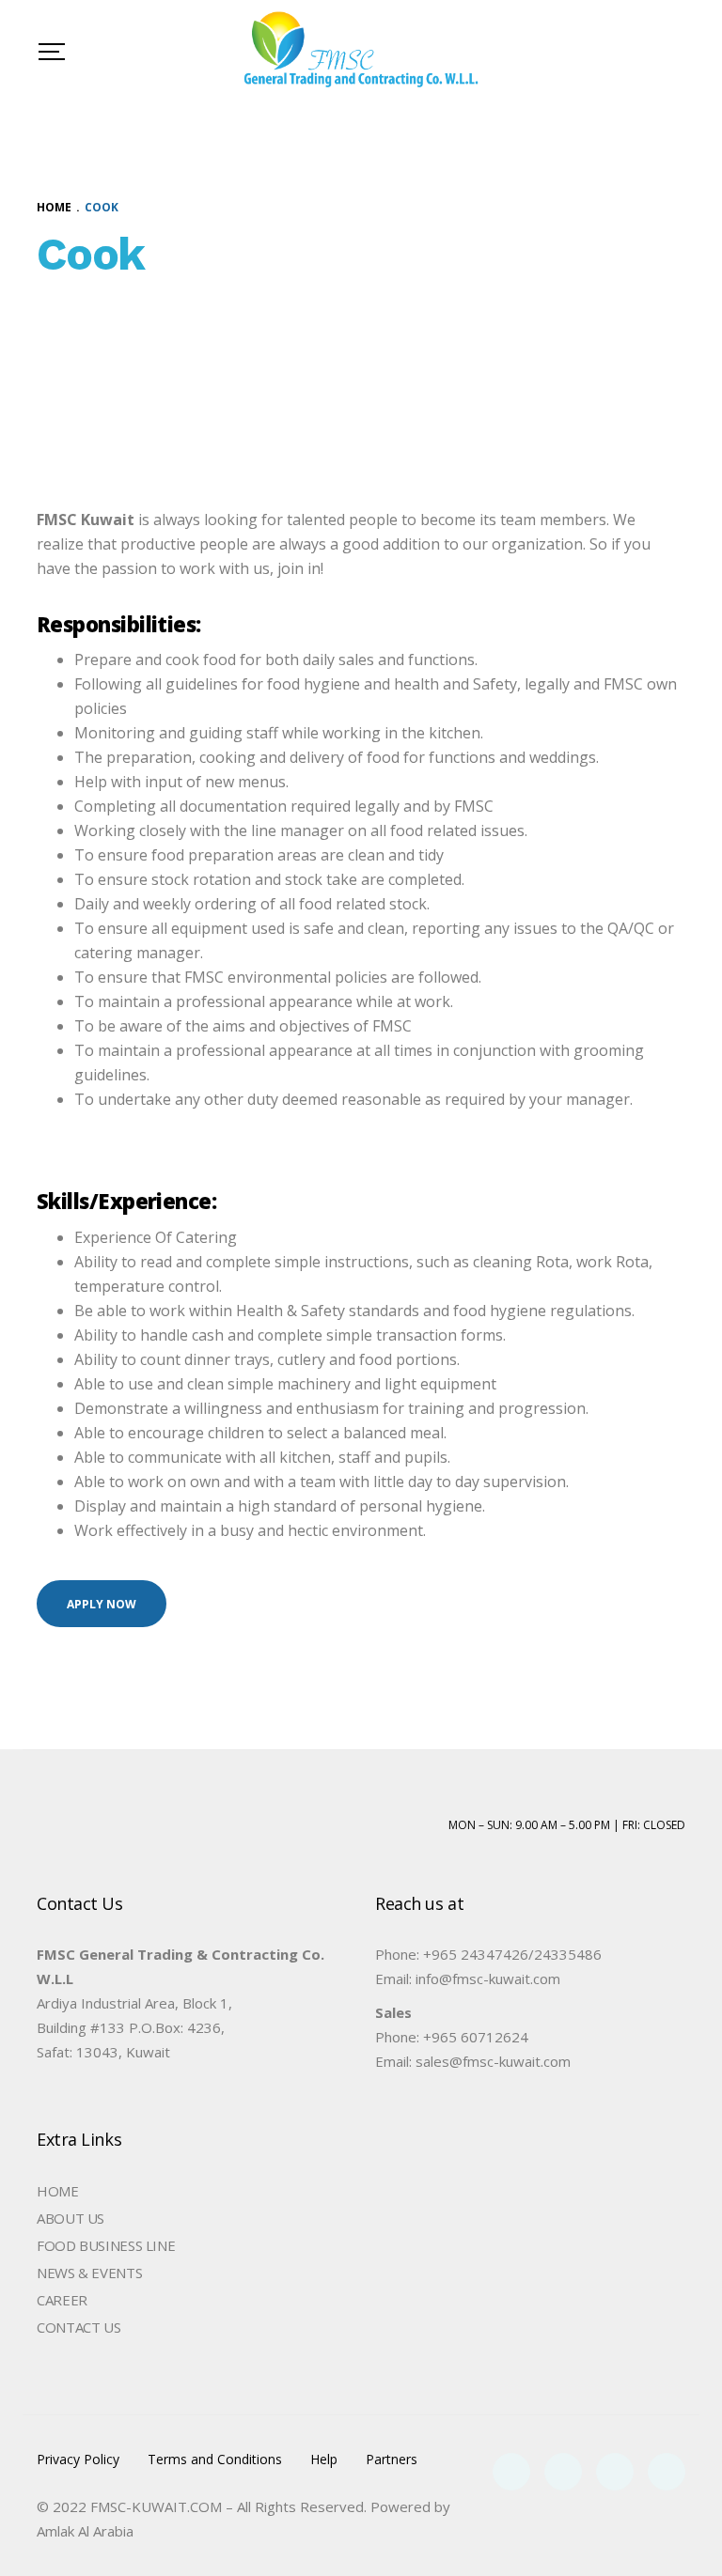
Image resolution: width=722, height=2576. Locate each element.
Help (324, 2460)
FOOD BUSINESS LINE (106, 2245)
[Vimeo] (615, 2472)
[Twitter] (563, 2472)
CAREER (62, 2300)
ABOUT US (71, 2218)
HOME (58, 2191)
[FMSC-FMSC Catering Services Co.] (361, 52)
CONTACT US (78, 2327)
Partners (392, 2460)
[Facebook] (511, 2472)
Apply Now (102, 1604)
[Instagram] (667, 2472)
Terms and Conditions (215, 2460)
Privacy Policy (78, 2460)
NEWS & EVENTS (89, 2273)
